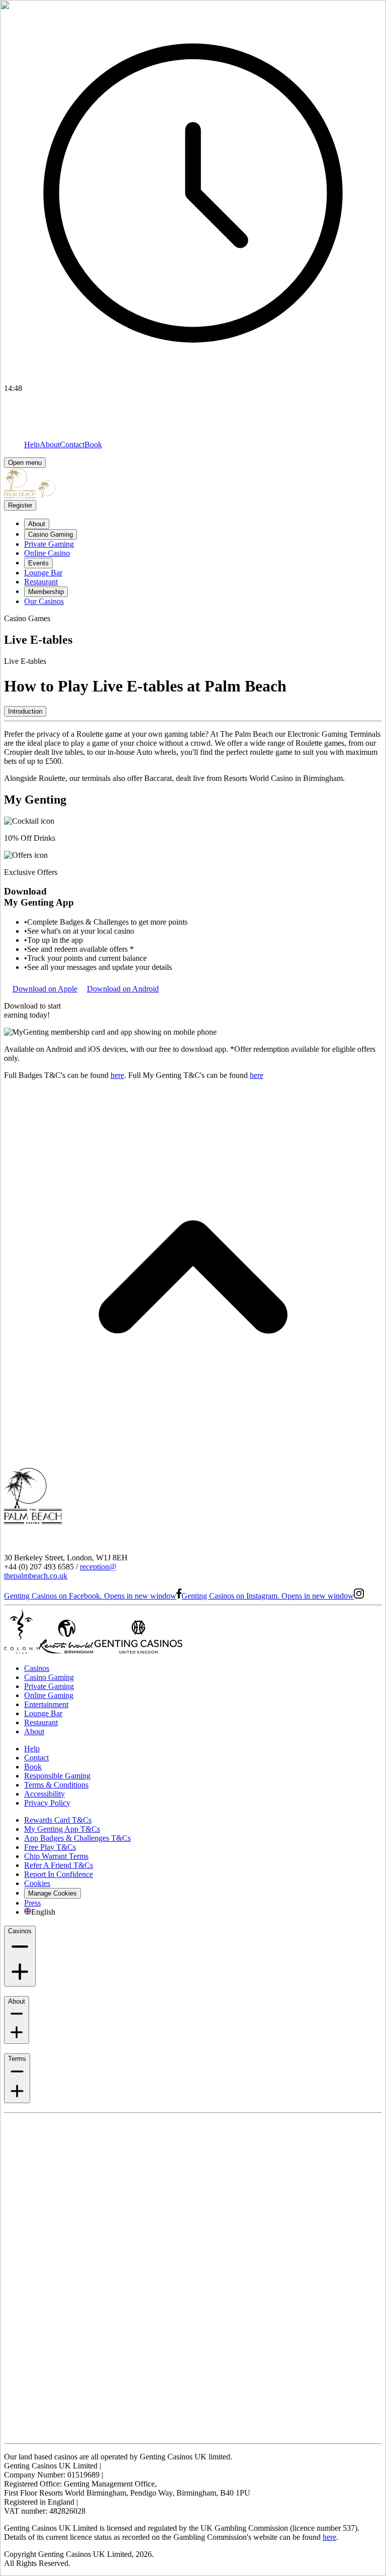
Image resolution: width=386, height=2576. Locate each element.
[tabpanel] (193, 756)
